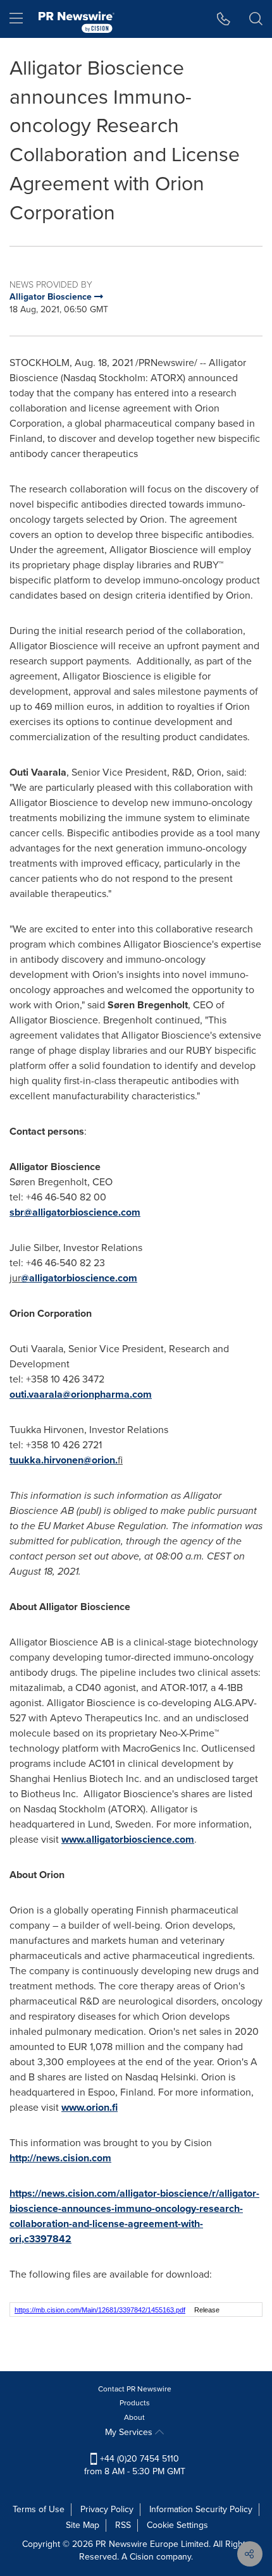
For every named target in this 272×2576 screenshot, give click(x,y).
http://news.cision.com (60, 2158)
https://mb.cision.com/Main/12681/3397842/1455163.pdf (100, 2310)
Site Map (83, 2525)
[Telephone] (224, 19)
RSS (123, 2525)
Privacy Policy (107, 2509)
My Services (130, 2432)
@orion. (101, 1460)
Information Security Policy (201, 2509)
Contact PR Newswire (135, 2389)
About (134, 2417)
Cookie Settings (177, 2525)
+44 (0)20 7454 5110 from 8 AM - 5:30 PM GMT (135, 2465)
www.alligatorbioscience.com (128, 1839)
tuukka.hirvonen (46, 1460)
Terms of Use (39, 2509)
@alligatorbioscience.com (79, 1278)
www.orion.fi (90, 2107)
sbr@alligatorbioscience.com (75, 1212)
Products (135, 2403)
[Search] (256, 19)
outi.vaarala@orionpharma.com (81, 1394)
